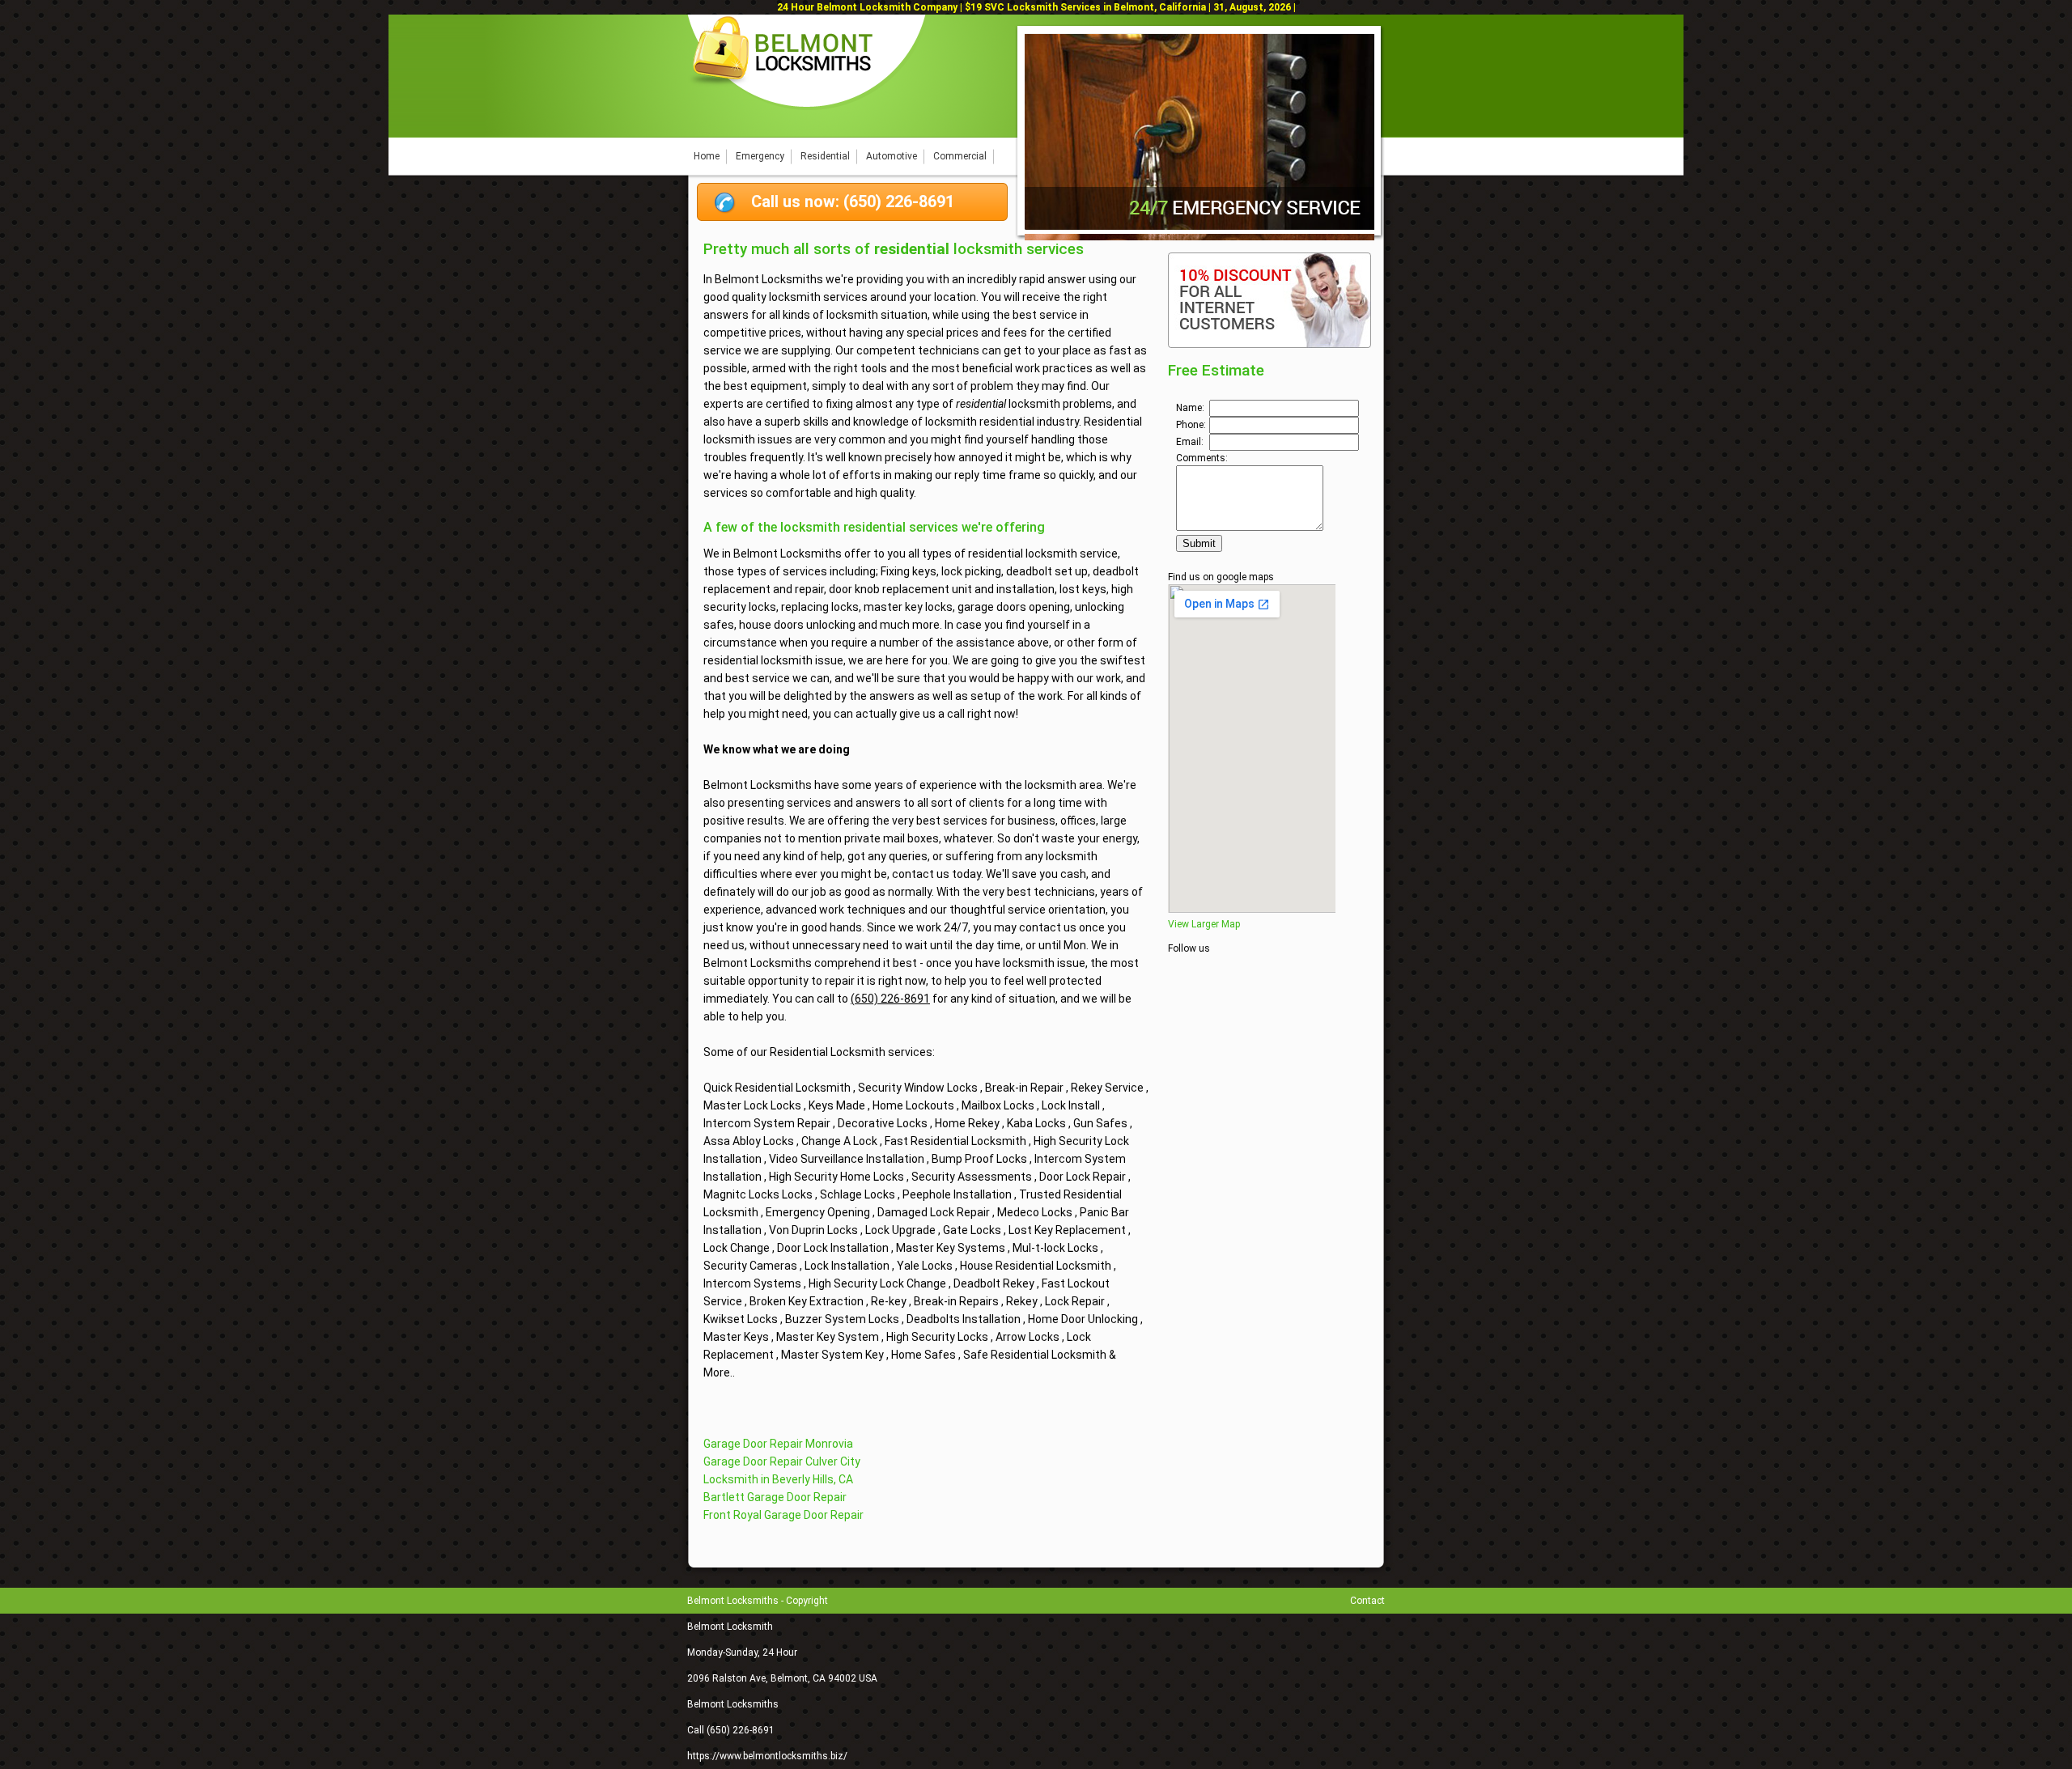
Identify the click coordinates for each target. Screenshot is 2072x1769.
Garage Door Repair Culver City (782, 1461)
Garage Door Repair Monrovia (778, 1444)
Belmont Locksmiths (733, 1704)
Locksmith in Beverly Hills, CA (778, 1479)
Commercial (960, 156)
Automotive (892, 156)
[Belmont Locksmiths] (808, 107)
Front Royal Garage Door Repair (783, 1515)
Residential (825, 156)
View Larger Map (1204, 924)
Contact (1367, 1601)
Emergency (760, 156)
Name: (1190, 408)
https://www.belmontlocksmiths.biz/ (767, 1756)
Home (707, 156)
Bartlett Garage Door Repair (775, 1497)
